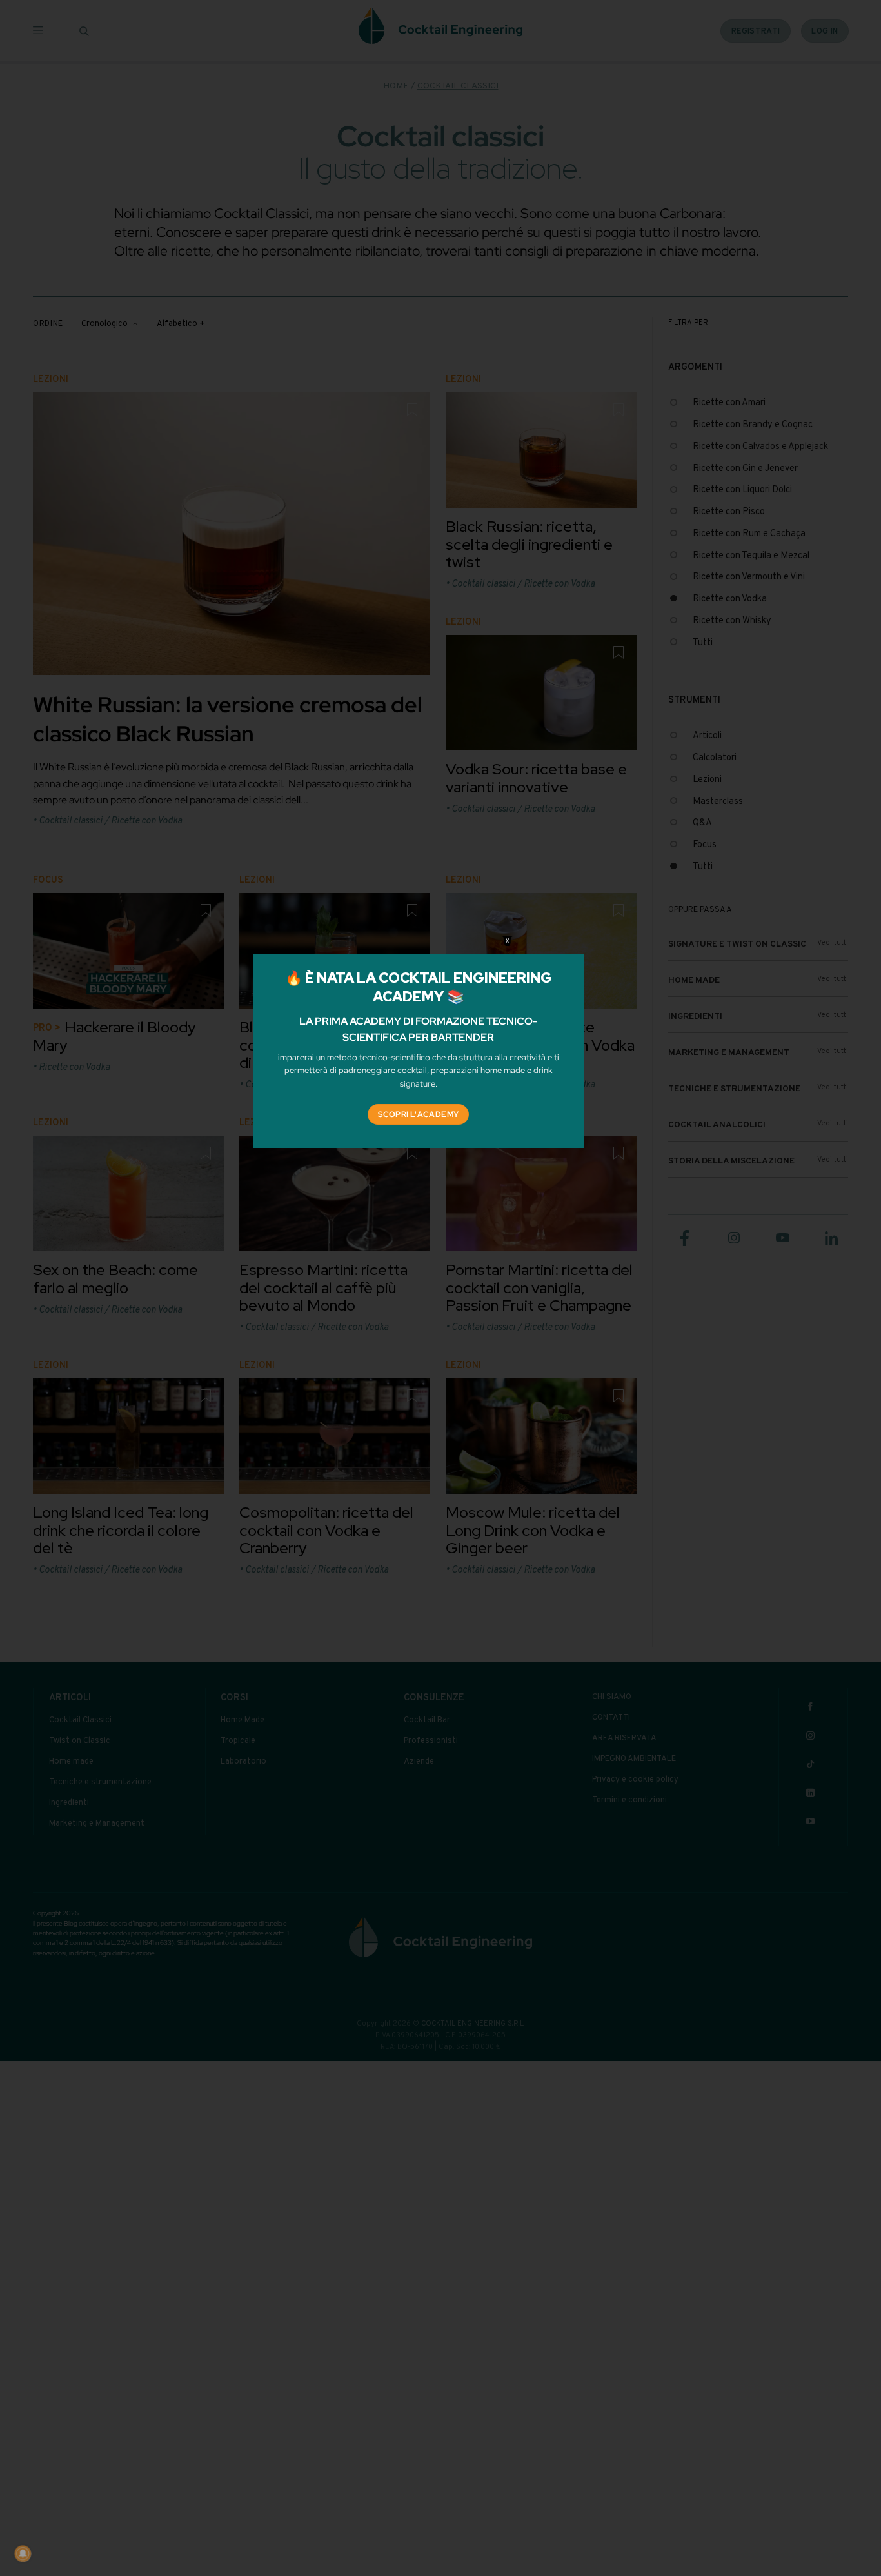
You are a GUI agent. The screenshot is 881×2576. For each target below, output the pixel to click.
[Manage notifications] (23, 2553)
